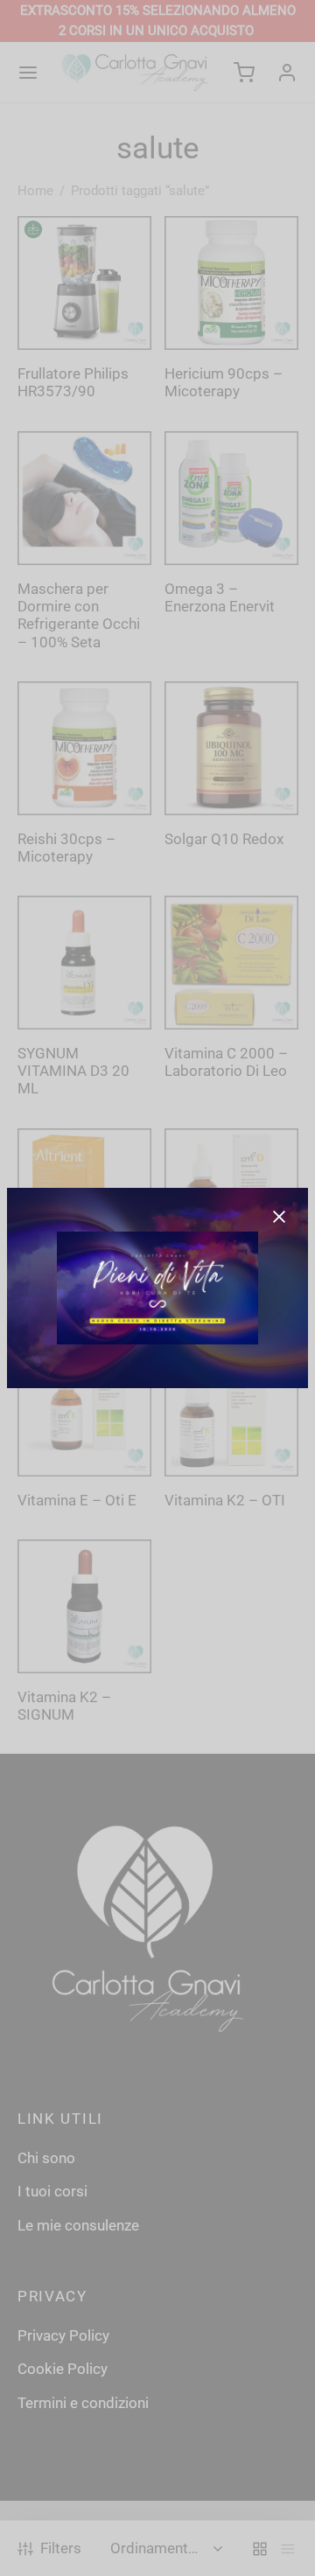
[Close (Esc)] (279, 1217)
